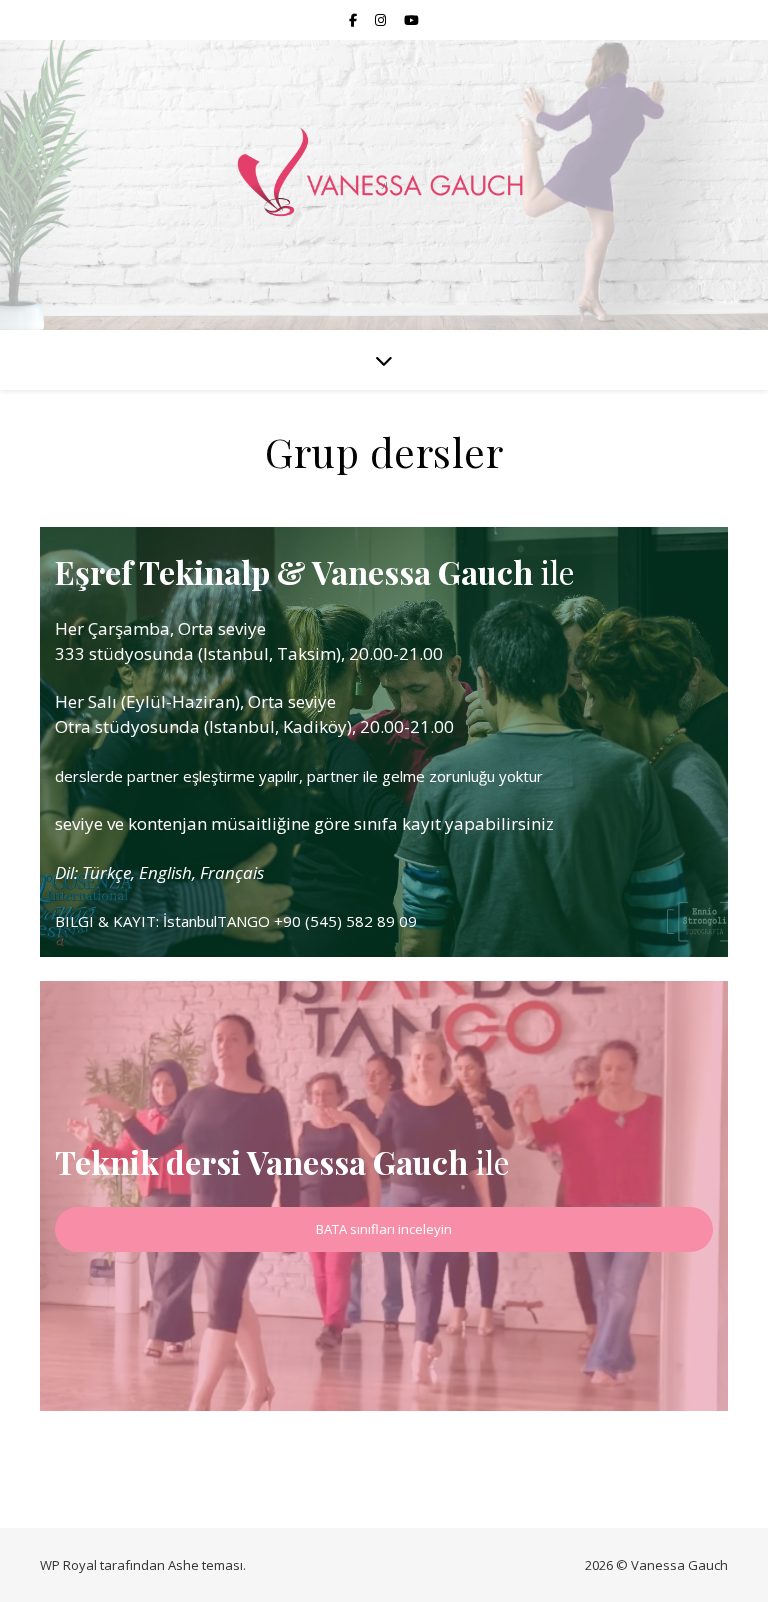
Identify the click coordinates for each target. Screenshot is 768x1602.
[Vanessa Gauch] (384, 172)
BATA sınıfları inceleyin (384, 1229)
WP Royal (68, 1565)
